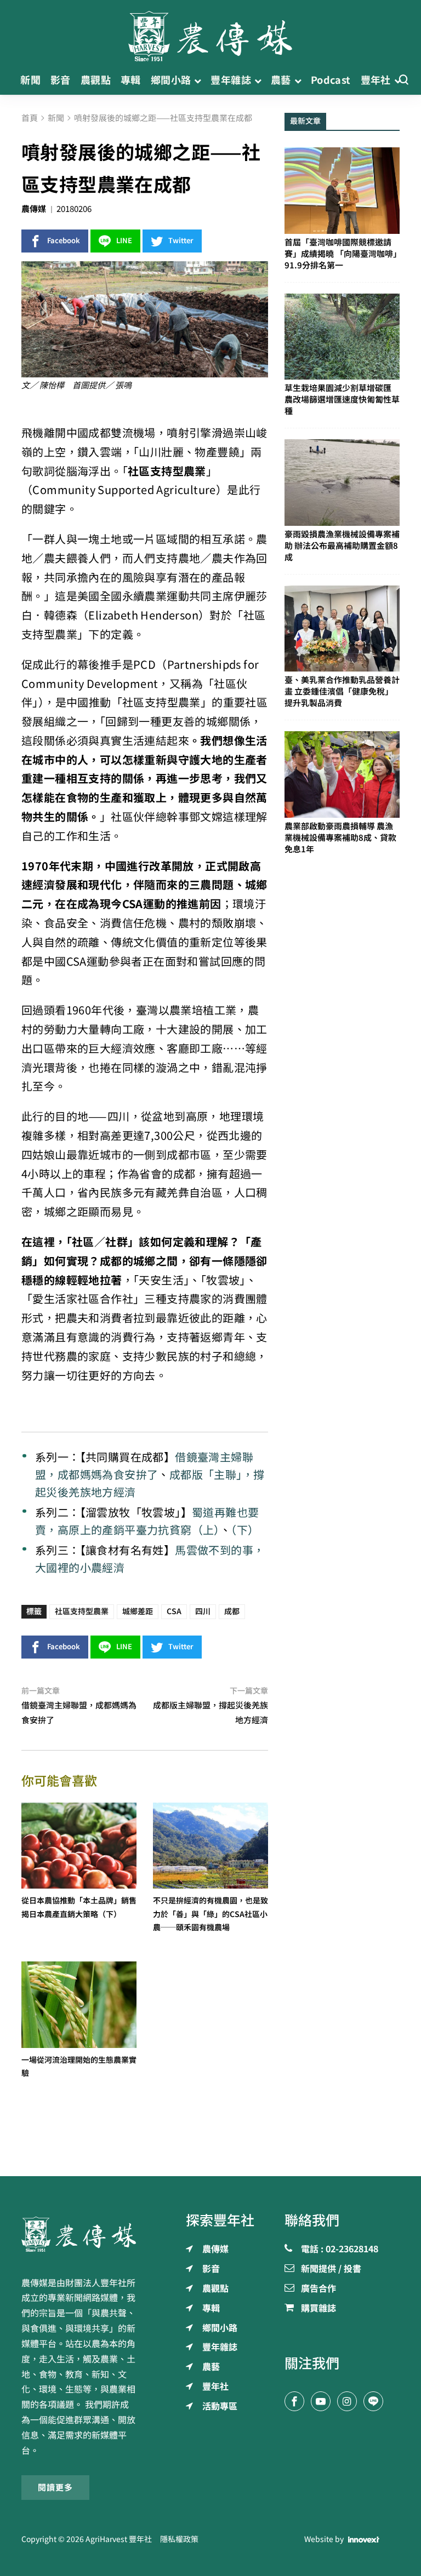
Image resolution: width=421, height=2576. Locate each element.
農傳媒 (34, 209)
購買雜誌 (318, 2309)
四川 (203, 1611)
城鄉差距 (138, 1611)
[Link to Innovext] (364, 2539)
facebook (64, 241)
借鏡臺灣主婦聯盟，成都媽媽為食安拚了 (144, 1466)
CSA (174, 1611)
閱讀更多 (55, 2488)
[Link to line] (373, 2401)
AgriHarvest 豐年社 (119, 2539)
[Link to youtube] (321, 2401)
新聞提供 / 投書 (331, 2269)
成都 (232, 1611)
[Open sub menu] (198, 80)
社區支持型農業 (82, 1611)
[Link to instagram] (347, 2401)
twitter (181, 241)
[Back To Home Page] (79, 2234)
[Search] (403, 80)
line (124, 241)
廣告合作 (318, 2289)
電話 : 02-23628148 (340, 2250)
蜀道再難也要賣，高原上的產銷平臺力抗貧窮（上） (147, 1521)
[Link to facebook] (294, 2401)
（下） (245, 1530)
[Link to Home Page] (210, 33)
